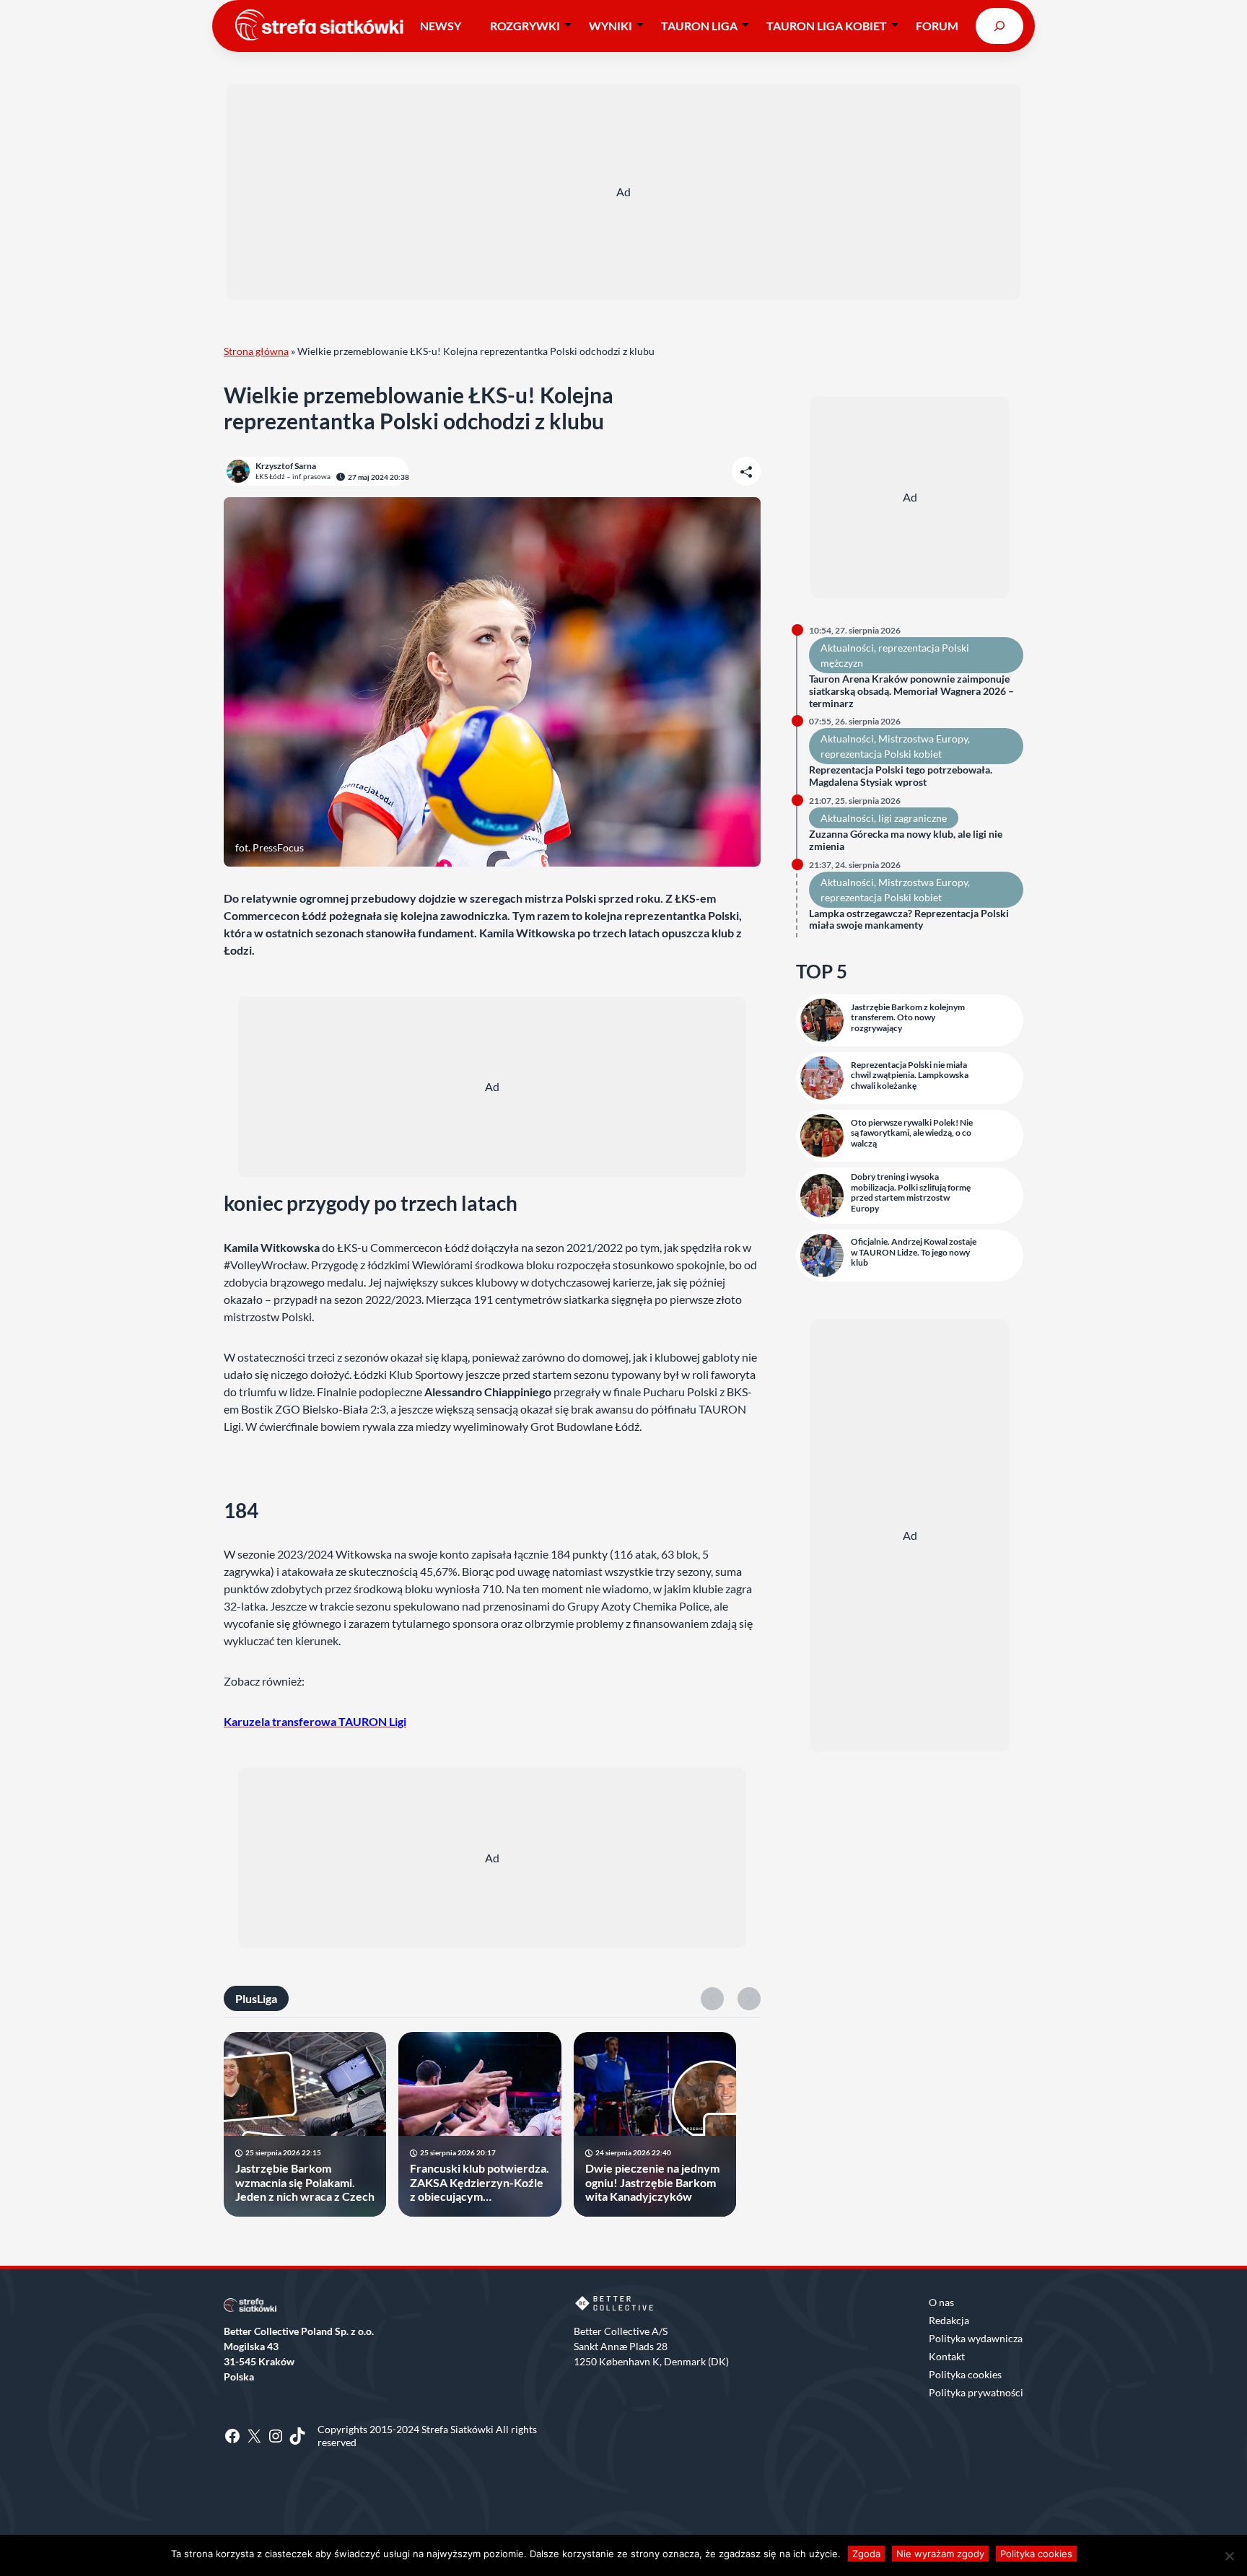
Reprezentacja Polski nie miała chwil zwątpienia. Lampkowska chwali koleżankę (910, 1075)
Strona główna (256, 351)
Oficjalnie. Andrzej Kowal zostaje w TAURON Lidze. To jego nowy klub (914, 1252)
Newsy (441, 26)
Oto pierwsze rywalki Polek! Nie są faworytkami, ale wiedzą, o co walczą (912, 1133)
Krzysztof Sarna (286, 466)
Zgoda (866, 2554)
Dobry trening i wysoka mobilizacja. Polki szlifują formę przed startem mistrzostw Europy (911, 1192)
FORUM (937, 26)
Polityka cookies (965, 2374)
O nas (941, 2302)
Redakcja (949, 2320)
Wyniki (611, 26)
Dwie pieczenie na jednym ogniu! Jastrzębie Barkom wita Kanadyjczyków (652, 2182)
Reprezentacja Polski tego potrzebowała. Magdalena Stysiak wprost (901, 776)
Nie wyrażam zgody (940, 2554)
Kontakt (947, 2356)
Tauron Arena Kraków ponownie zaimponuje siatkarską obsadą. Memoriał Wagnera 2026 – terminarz (911, 691)
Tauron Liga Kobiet (827, 26)
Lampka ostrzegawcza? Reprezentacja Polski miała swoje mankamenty (909, 920)
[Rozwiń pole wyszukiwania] (999, 26)
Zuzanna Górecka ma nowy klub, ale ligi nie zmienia (906, 840)
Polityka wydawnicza (976, 2338)
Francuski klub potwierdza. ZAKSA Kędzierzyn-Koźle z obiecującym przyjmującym (480, 2182)
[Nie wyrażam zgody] (1229, 2556)
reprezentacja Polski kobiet (881, 754)
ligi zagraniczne (913, 818)
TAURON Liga (699, 26)
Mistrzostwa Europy (923, 739)
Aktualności (847, 648)
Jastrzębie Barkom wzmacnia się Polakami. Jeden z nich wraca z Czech (305, 2182)
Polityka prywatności (976, 2392)
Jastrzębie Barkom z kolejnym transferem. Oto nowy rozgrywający (908, 1018)
